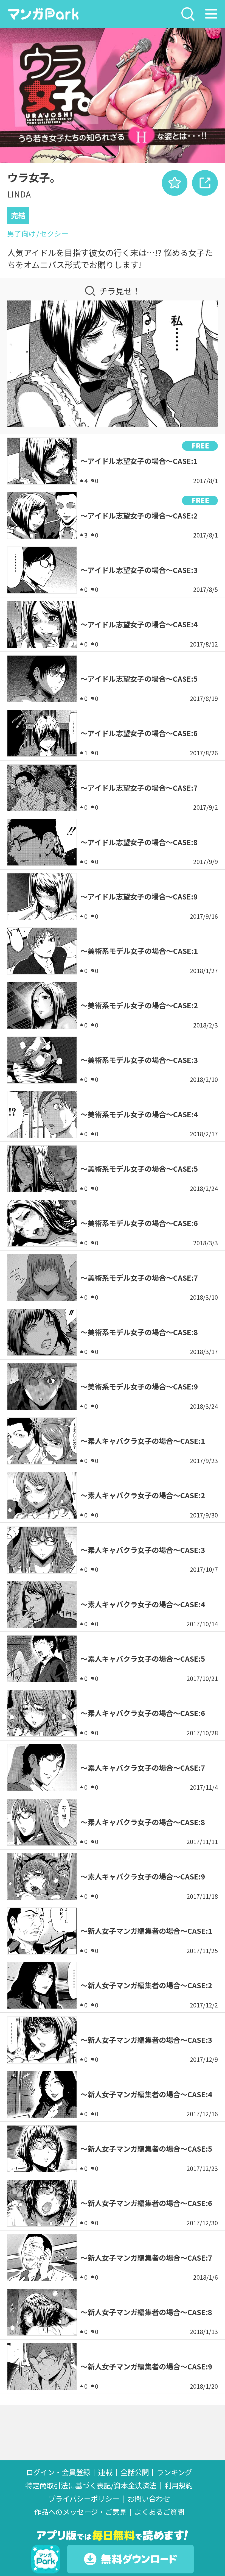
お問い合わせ (149, 2499)
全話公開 (135, 2472)
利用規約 (179, 2486)
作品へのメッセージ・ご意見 (80, 2512)
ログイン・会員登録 (58, 2472)
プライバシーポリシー (84, 2499)
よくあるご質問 (159, 2512)
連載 (105, 2472)
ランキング (174, 2472)
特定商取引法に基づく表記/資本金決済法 (91, 2486)
